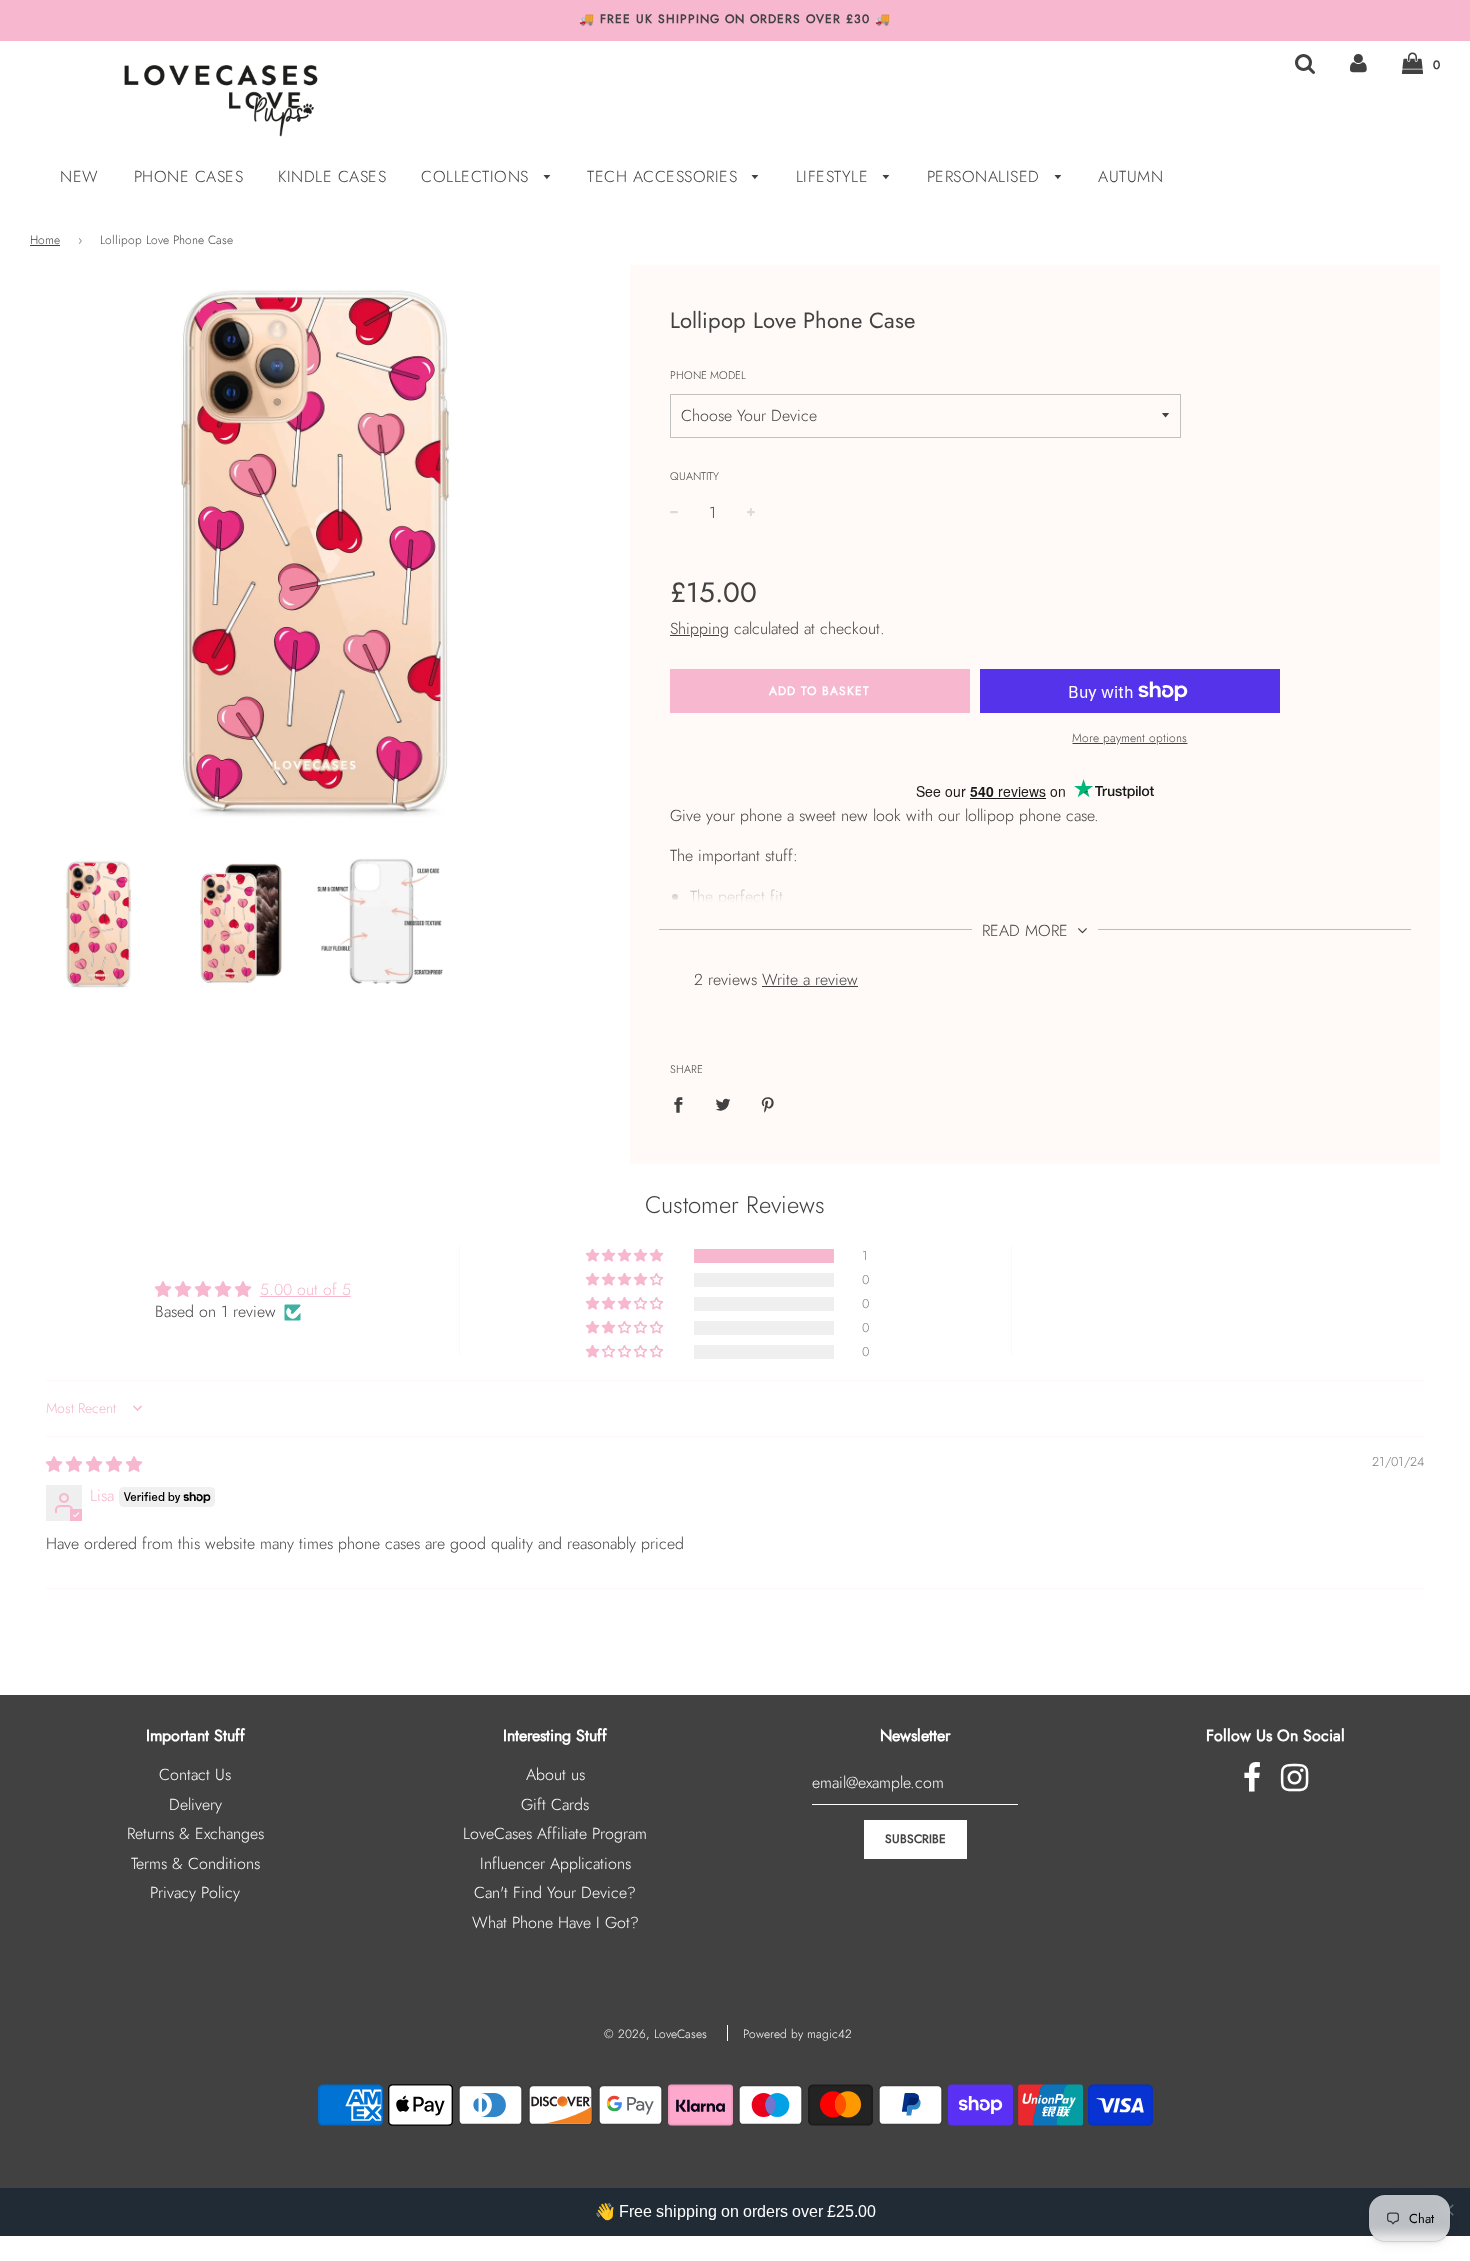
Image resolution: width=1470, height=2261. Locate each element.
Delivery (195, 1804)
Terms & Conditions (195, 1863)
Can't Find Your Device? (555, 1892)
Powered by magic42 (797, 2034)
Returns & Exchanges (195, 1833)
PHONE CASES (189, 176)
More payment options (1129, 738)
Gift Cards (555, 1804)
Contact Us (195, 1774)
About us (555, 1774)
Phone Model (708, 375)
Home (45, 240)
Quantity (694, 476)
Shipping (699, 628)
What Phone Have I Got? (555, 1922)
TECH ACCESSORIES (665, 176)
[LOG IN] (1358, 63)
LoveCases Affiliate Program (555, 1833)
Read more (1027, 930)
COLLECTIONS (477, 176)
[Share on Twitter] (723, 1104)
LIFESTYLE (835, 176)
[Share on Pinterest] (768, 1104)
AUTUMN (1130, 176)
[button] (626, 1256)
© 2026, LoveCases (655, 2034)
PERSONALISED (986, 176)
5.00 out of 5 (305, 1289)
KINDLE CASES (332, 176)
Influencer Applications (555, 1863)
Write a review (810, 979)
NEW (79, 176)
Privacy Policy (195, 1892)
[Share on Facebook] (684, 1104)
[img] (94, 1464)
